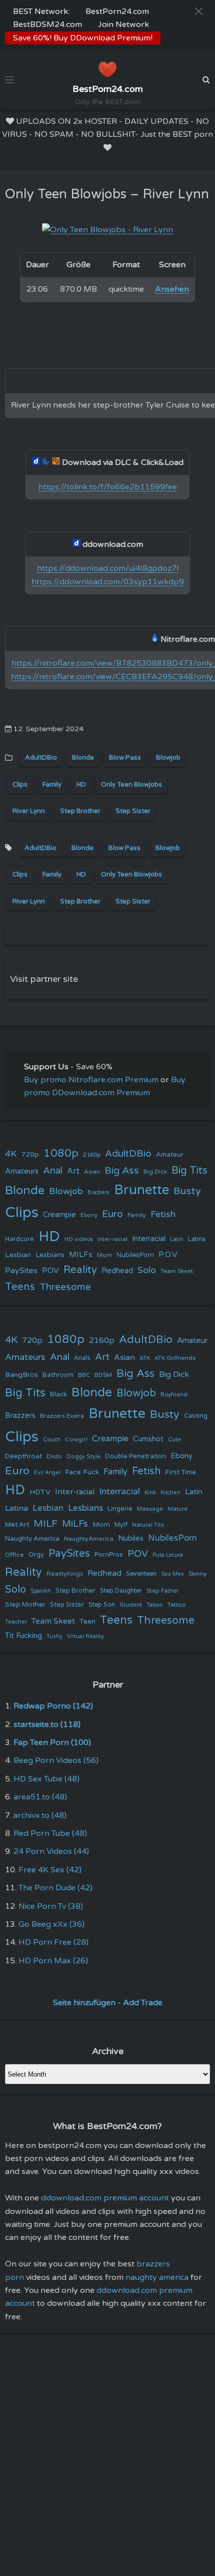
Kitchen (170, 1493)
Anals (82, 1358)
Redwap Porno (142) (53, 1706)
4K (11, 1154)
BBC (84, 1375)
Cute (174, 1439)
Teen (87, 1621)
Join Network (123, 24)
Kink (150, 1493)
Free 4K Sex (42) (50, 1870)
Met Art (17, 1525)
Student (131, 1605)
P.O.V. (168, 1255)
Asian (92, 1172)
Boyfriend (174, 1394)
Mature (177, 1509)
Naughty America (32, 1539)
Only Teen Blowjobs (131, 785)
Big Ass (122, 1171)
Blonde (83, 758)
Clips (20, 785)
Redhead (117, 1271)
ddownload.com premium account (105, 2198)
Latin (177, 1239)
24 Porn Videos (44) (51, 1851)
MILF (45, 1524)
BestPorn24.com (117, 11)
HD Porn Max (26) (53, 1961)
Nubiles (131, 1538)
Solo (147, 1270)
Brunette (141, 1190)
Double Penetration (135, 1456)
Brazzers (98, 1192)
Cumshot (148, 1439)
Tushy (54, 1636)
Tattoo (177, 1605)
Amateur (170, 1155)
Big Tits (189, 1170)
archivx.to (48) (40, 1815)
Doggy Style (83, 1457)
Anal (53, 1171)
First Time (181, 1472)
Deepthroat (23, 1456)
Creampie (59, 1215)
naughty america (157, 2277)
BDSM (103, 1375)
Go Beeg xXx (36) (51, 1924)
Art (73, 1171)
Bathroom (58, 1375)
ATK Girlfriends (175, 1358)
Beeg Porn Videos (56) (56, 1760)
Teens (20, 1287)
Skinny (197, 1574)
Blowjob (168, 758)
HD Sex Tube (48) (46, 1779)
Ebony (89, 1215)
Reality (80, 1270)
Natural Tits (148, 1525)
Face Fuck (82, 1472)
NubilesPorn (135, 1255)
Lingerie (120, 1509)
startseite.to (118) (47, 1724)
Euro (112, 1214)
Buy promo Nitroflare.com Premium (91, 1080)
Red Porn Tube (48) (50, 1833)
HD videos (79, 1239)
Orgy (36, 1555)
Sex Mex (172, 1574)
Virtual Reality (85, 1636)
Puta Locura (168, 1555)
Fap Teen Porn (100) (52, 1742)
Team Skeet (177, 1271)
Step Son (102, 1605)
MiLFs (75, 1524)
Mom (104, 1255)
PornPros (109, 1555)
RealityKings (65, 1574)
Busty (187, 1191)
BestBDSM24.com (47, 24)
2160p (92, 1155)
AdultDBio (41, 758)
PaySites (21, 1271)
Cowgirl (76, 1439)
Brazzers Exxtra (62, 1416)
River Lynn (29, 811)
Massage (150, 1509)
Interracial (149, 1239)
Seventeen (141, 1574)
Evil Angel (47, 1473)
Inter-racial (112, 1239)
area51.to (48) (40, 1797)
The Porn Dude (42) (55, 1888)
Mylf (121, 1525)
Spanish (41, 1591)
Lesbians (50, 1255)
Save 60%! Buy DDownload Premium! (83, 38)
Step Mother (25, 1605)
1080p (61, 1153)
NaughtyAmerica (89, 1539)
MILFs (81, 1255)
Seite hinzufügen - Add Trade (108, 2003)
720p (30, 1154)
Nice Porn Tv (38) (51, 1906)
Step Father (162, 1591)
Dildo (54, 1456)
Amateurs (22, 1171)
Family (52, 785)
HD (81, 785)
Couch (52, 1439)
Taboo (155, 1605)
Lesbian (18, 1255)
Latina (197, 1239)
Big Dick (155, 1172)
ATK (145, 1358)
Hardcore (19, 1239)
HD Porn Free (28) (53, 1942)
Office (14, 1555)
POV (50, 1271)
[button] (199, 11)
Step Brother (80, 811)
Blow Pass (125, 758)
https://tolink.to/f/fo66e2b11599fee (108, 487)
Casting (196, 1416)
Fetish (163, 1214)
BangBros (21, 1375)
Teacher (16, 1622)
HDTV (40, 1492)
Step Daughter (121, 1591)
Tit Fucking (23, 1636)
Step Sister (133, 811)
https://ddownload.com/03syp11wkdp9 (108, 582)
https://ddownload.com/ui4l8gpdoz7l (108, 568)
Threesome (65, 1287)
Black (58, 1394)
